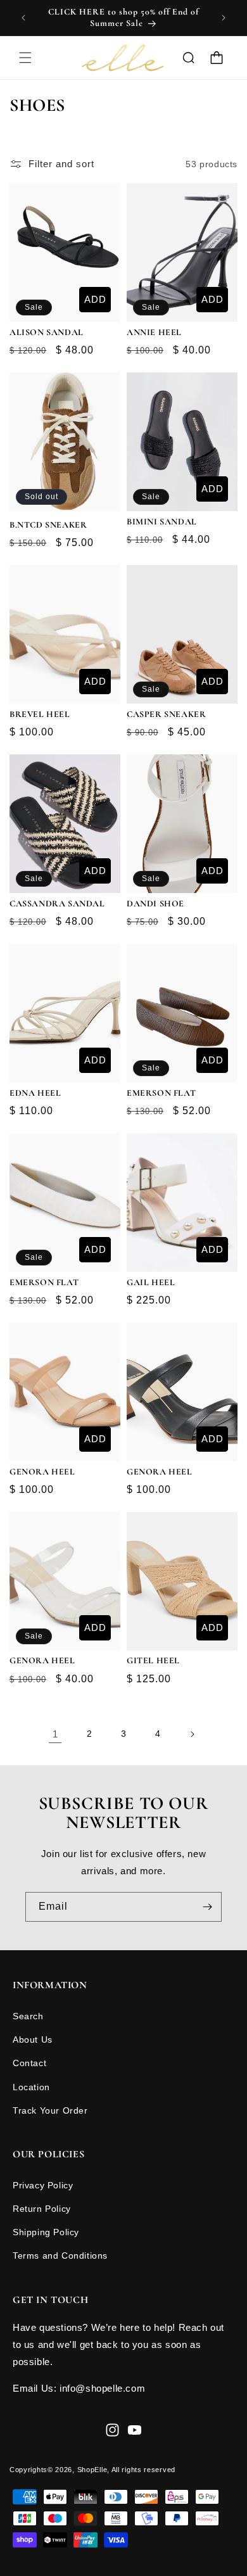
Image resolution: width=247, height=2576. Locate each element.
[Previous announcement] (23, 18)
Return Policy (42, 2209)
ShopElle (92, 2470)
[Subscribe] (207, 1907)
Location (31, 2087)
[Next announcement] (224, 18)
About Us (33, 2040)
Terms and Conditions (60, 2256)
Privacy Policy (43, 2185)
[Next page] (192, 1734)
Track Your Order (50, 2110)
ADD (95, 299)
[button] (25, 58)
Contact (29, 2063)
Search (28, 2016)
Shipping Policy (46, 2232)
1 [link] (55, 1734)
